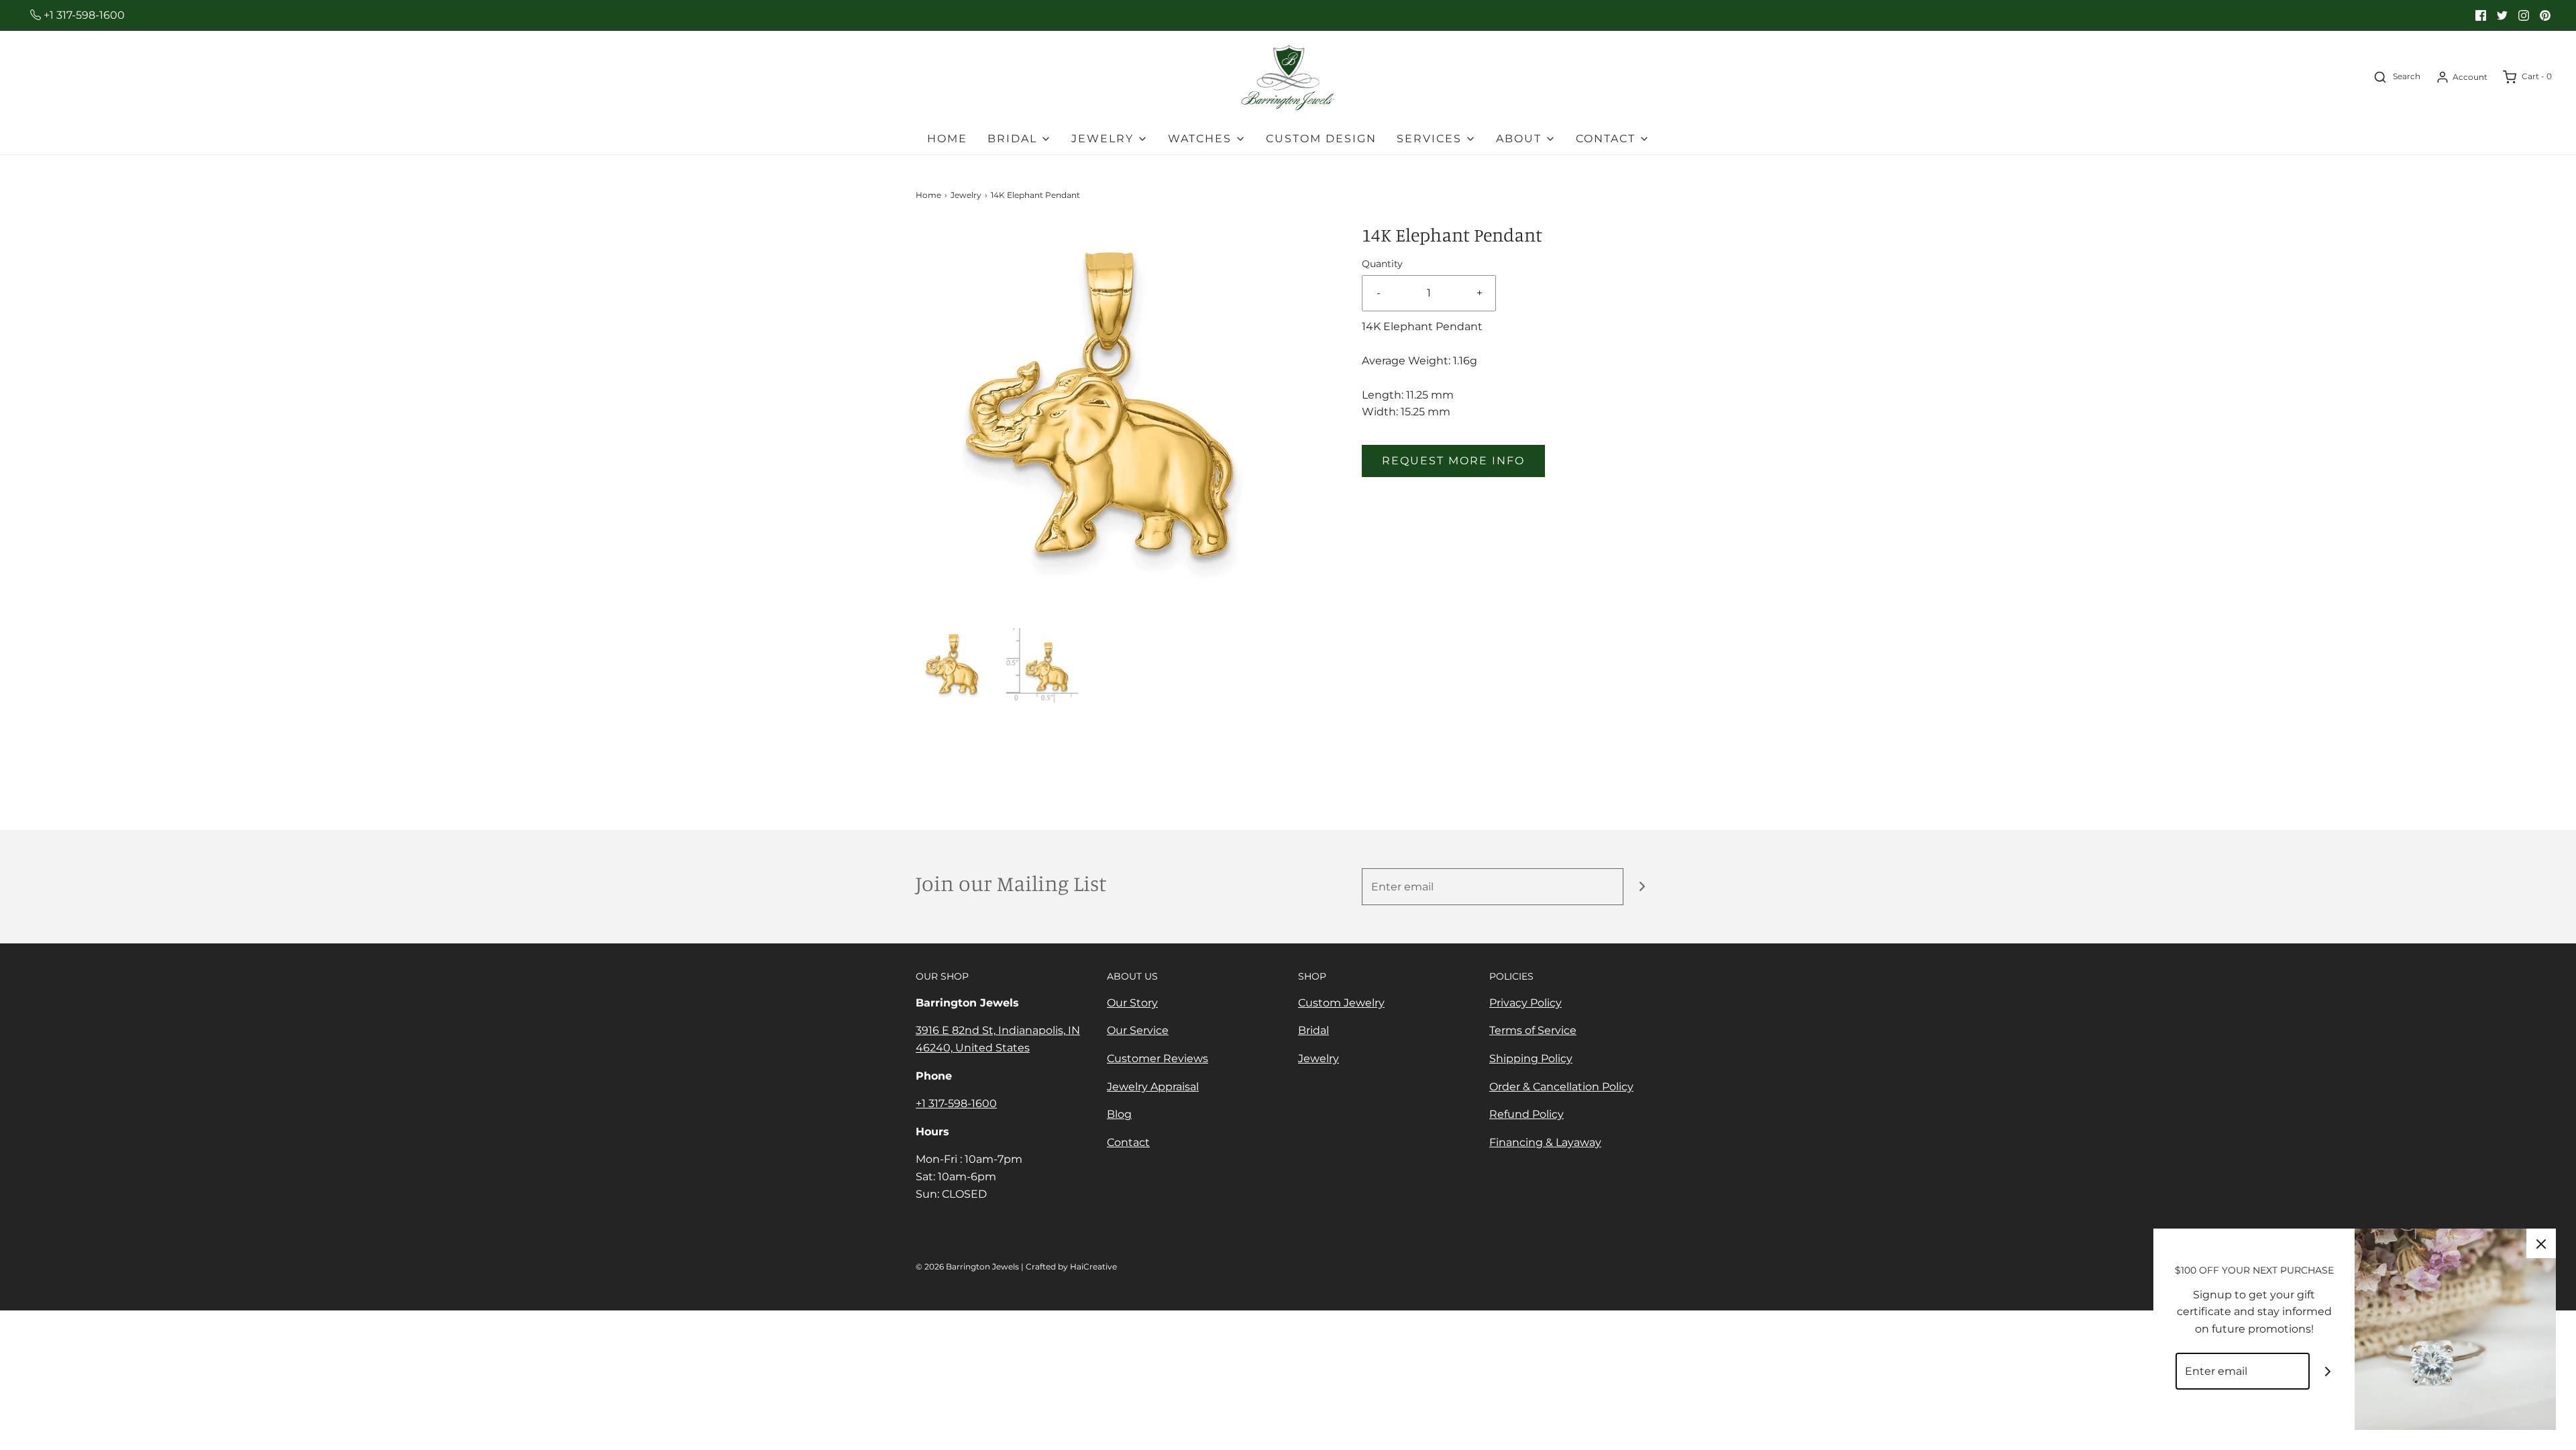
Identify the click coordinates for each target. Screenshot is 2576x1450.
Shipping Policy (1531, 1058)
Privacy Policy (1525, 1003)
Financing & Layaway (1545, 1142)
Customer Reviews (1158, 1058)
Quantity (1382, 264)
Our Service (1138, 1030)
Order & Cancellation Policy (1561, 1087)
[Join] (1642, 887)
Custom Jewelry (1341, 1003)
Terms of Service (1533, 1030)
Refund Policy (1526, 1114)
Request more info (1453, 461)
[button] (953, 665)
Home (947, 139)
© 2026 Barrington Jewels (967, 1266)
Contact (1128, 1142)
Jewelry (966, 195)
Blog (1119, 1114)
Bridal (1313, 1030)
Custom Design (1321, 139)
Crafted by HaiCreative (1071, 1266)
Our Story (1132, 1003)
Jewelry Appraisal (1153, 1087)
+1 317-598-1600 (83, 15)
